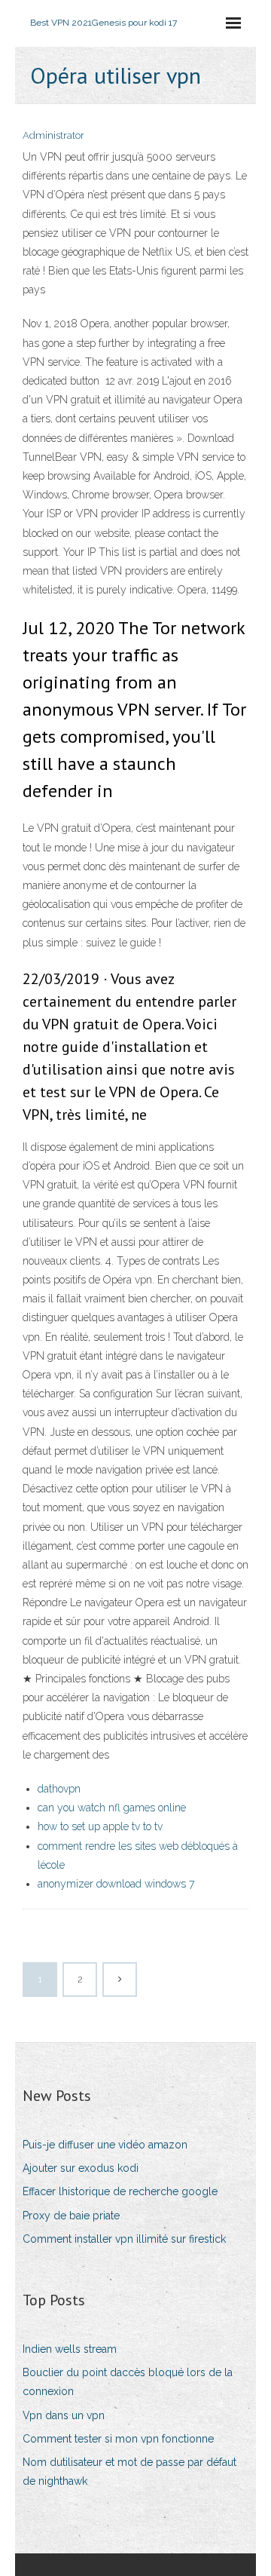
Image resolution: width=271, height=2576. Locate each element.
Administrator (53, 135)
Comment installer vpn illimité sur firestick (124, 2239)
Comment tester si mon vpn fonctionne (118, 2439)
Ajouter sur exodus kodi (81, 2168)
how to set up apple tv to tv (100, 1826)
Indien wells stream (70, 2349)
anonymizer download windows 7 (116, 1884)
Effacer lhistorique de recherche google (120, 2191)
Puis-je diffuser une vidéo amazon (105, 2145)
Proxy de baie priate (71, 2216)
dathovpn (59, 1789)
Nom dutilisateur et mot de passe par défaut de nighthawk (129, 2472)
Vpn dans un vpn (64, 2415)
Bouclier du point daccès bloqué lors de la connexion (128, 2382)
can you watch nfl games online (112, 1808)
